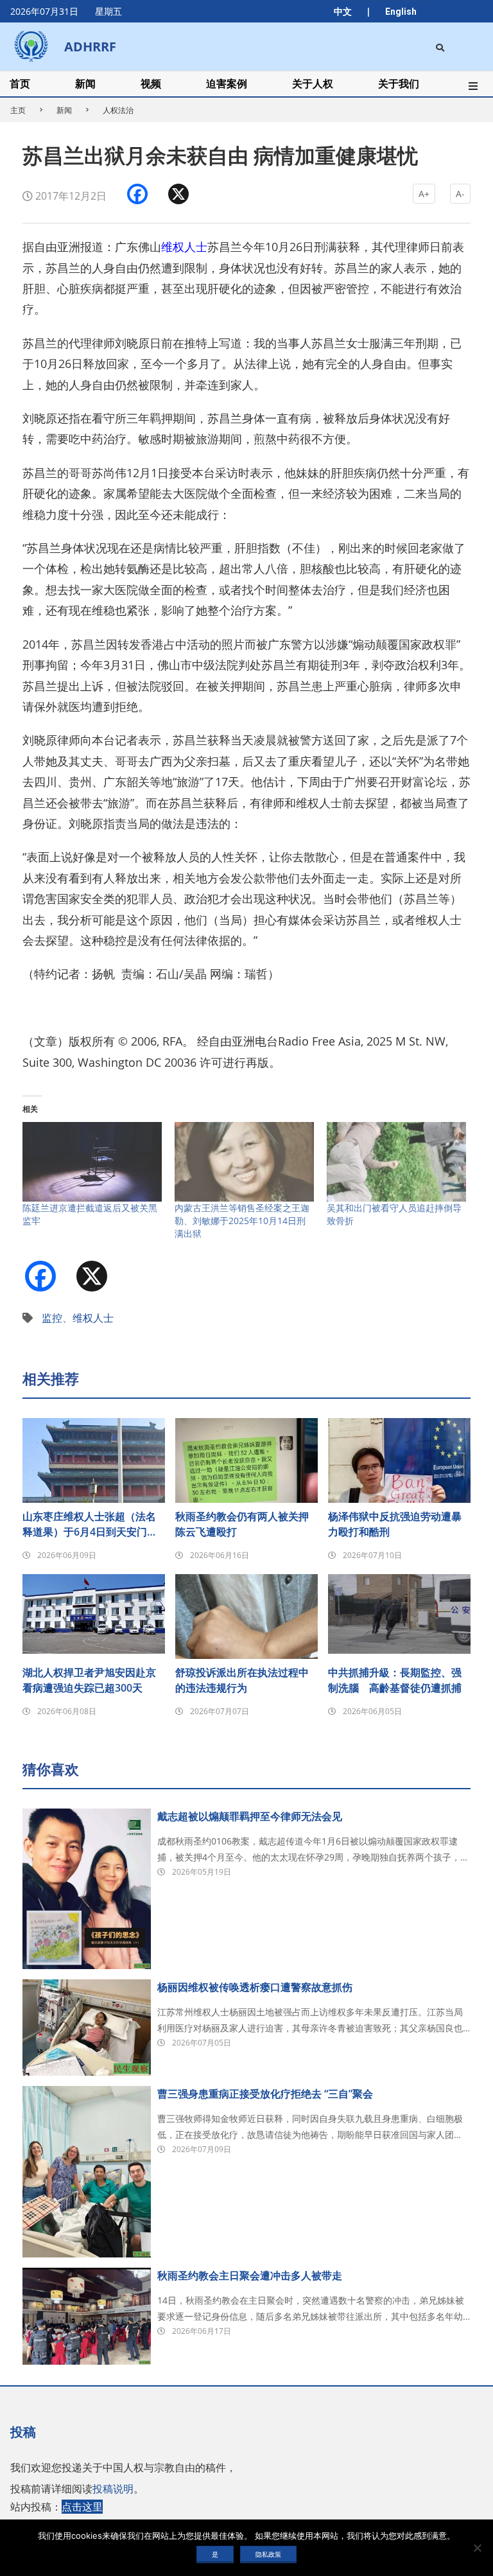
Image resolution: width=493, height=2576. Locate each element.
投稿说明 (113, 2489)
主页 (18, 110)
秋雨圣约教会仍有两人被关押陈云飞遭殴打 (242, 1524)
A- (460, 194)
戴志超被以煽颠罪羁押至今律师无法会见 (250, 1816)
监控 (52, 1318)
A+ (424, 194)
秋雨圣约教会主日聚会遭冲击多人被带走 (250, 2275)
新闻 (64, 110)
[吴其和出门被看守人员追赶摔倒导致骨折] (396, 1162)
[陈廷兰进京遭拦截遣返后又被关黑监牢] (92, 1162)
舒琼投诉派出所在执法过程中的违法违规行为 (242, 1680)
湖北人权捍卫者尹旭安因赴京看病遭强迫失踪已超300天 (89, 1680)
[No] (477, 2548)
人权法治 (118, 110)
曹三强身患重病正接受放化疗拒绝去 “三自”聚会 (265, 2094)
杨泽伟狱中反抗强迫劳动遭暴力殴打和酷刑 (395, 1524)
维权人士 (184, 247)
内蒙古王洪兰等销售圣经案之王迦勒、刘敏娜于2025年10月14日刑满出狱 (242, 1221)
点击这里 (82, 2507)
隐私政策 (268, 2554)
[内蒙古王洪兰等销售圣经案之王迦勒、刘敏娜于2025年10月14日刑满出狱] (244, 1162)
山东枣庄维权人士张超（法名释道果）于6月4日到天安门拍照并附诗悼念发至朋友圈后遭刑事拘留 (90, 1524)
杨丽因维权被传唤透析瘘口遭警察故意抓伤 (255, 1987)
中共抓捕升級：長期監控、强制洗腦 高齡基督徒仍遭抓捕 (395, 1680)
